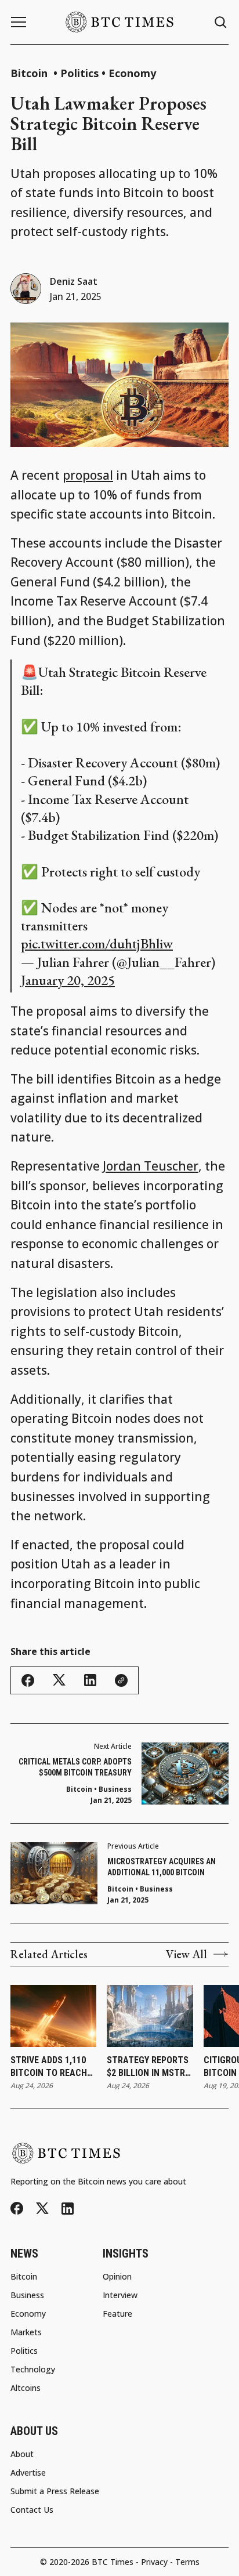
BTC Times (113, 2562)
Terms (187, 2562)
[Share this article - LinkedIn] (90, 1680)
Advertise (28, 2473)
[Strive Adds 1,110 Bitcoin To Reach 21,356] (53, 2016)
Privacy (154, 2562)
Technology (33, 2370)
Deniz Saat (74, 281)
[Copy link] (121, 1680)
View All (187, 1954)
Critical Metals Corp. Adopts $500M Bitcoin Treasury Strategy (75, 1768)
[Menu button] (19, 22)
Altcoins (26, 2388)
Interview (120, 2295)
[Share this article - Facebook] (28, 1680)
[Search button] (221, 22)
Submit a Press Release (55, 2491)
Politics (79, 73)
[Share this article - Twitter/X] (59, 1680)
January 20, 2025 (68, 980)
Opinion (117, 2277)
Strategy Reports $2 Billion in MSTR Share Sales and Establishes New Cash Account (148, 2067)
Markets (26, 2332)
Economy (132, 73)
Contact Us (32, 2510)
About (22, 2454)
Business (156, 1889)
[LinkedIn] (68, 2209)
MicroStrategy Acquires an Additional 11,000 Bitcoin (162, 1867)
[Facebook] (17, 2208)
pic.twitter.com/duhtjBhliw (97, 943)
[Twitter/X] (42, 2209)
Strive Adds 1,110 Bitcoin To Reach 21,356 (49, 2067)
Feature (117, 2314)
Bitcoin (30, 73)
